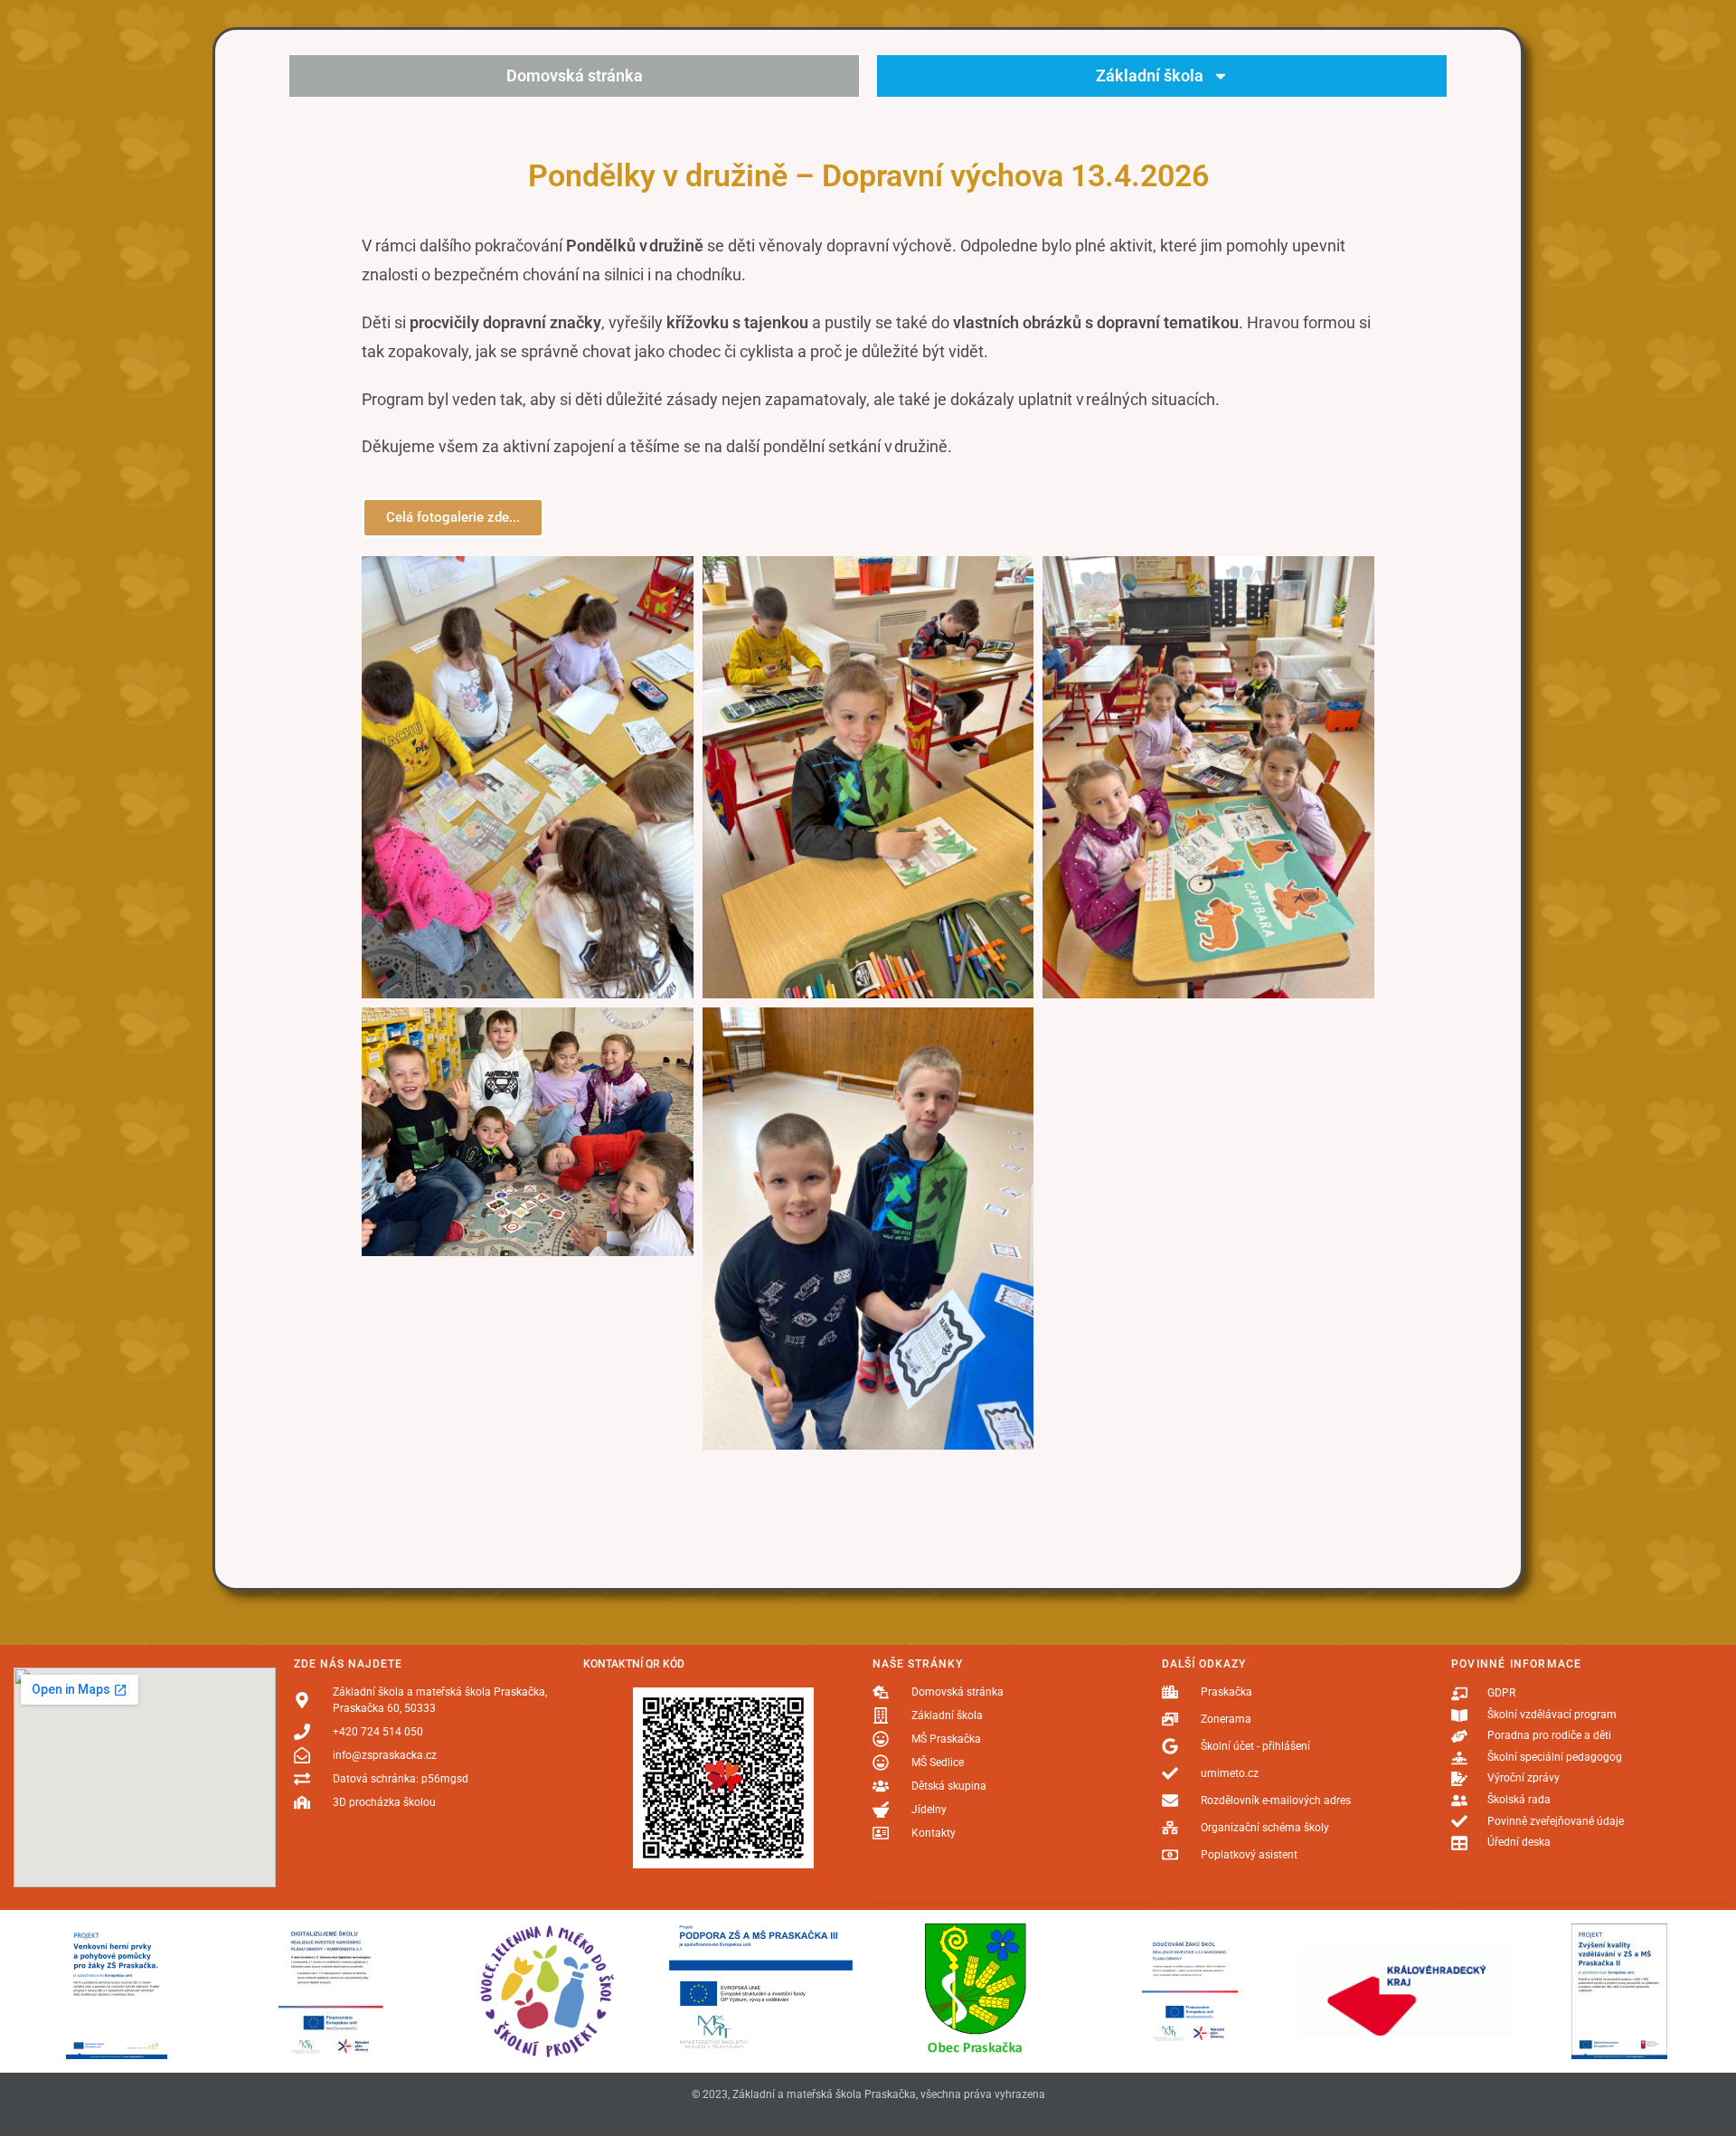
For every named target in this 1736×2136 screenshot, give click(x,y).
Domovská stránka (575, 76)
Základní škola (1150, 76)
